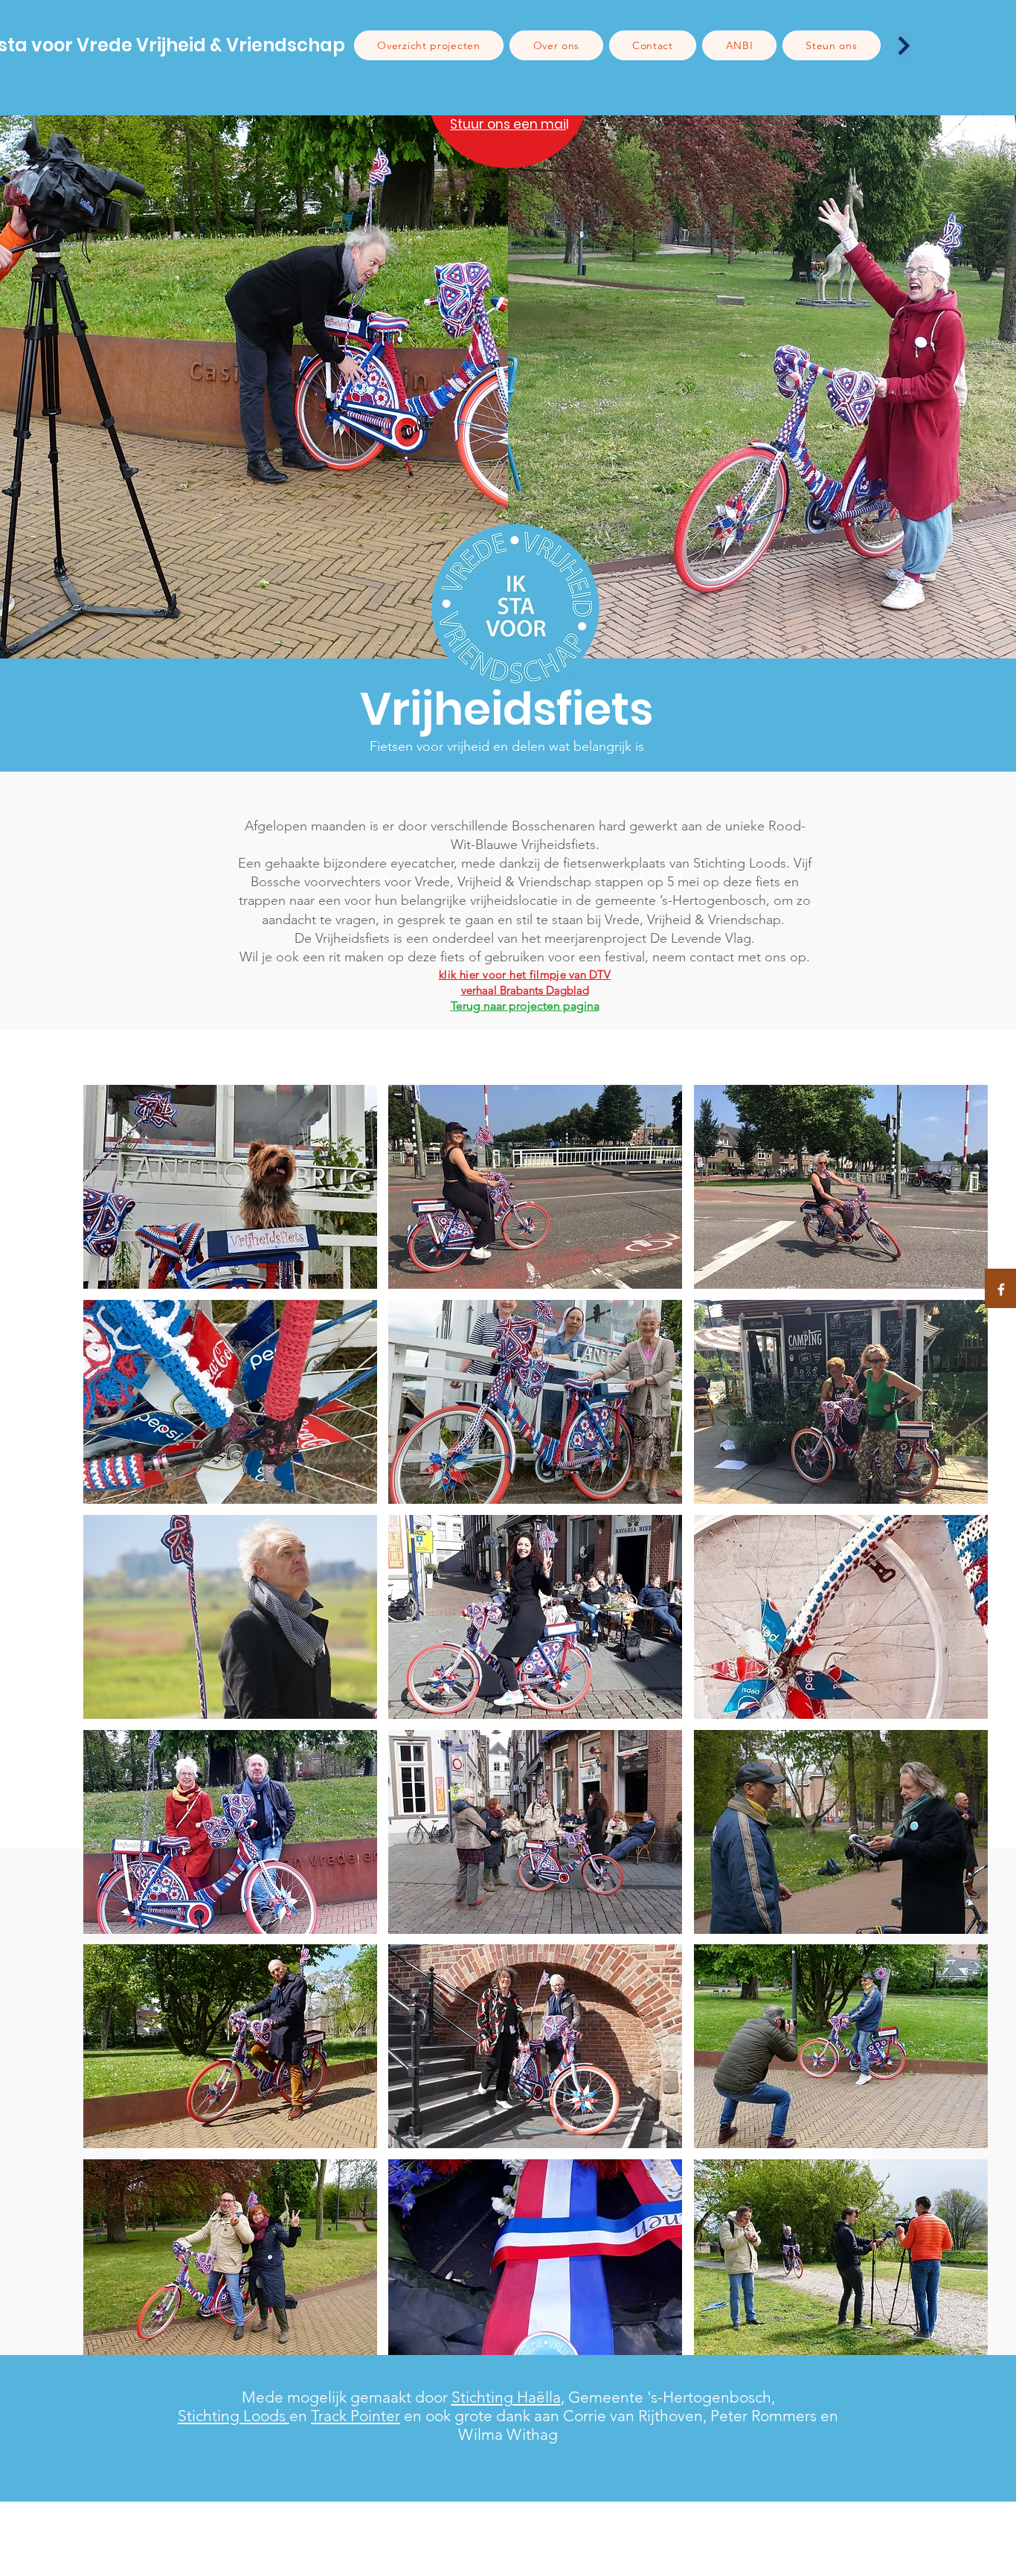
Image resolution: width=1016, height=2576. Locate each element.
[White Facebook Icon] (1001, 1289)
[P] (904, 45)
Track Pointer (356, 2416)
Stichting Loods (234, 2416)
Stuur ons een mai (508, 124)
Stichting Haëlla (506, 2397)
